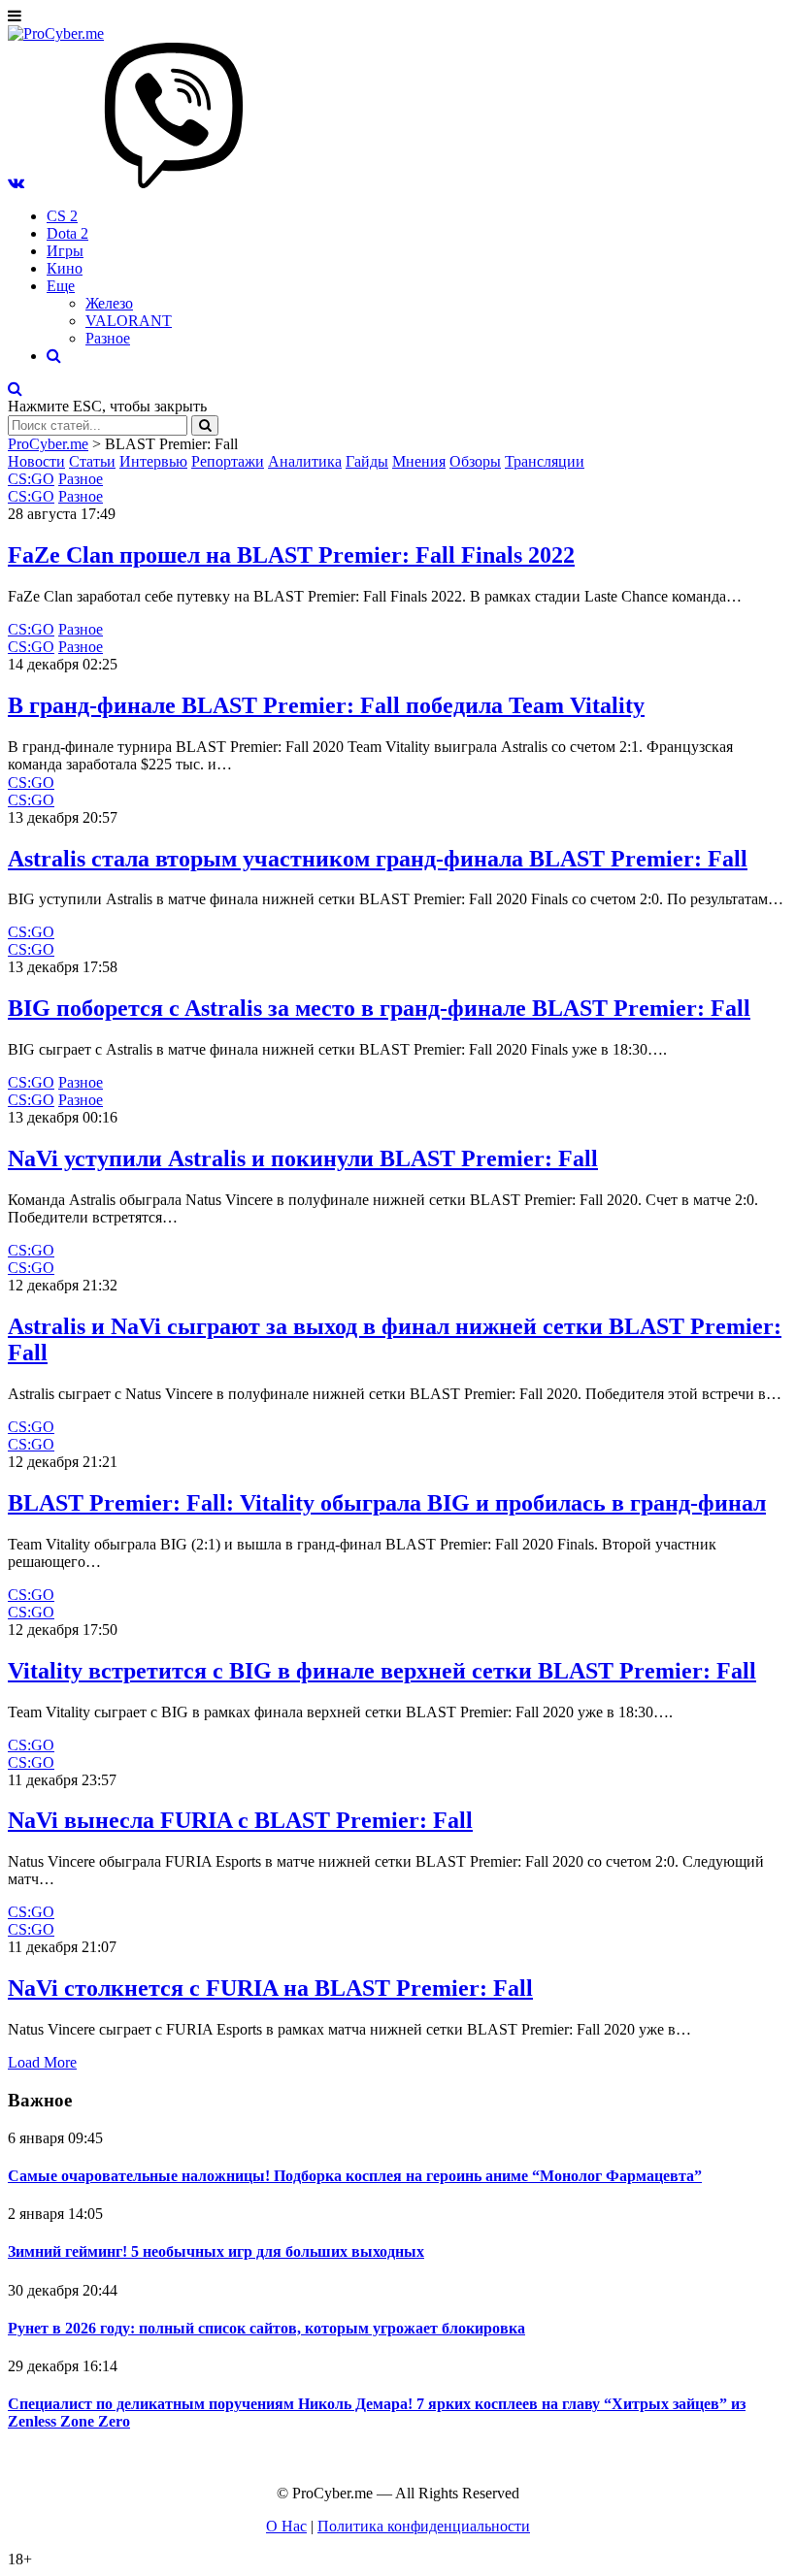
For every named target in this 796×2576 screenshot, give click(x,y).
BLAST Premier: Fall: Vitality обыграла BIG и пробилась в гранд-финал (387, 1503)
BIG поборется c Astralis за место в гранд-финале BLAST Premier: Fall (379, 1008)
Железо (109, 303)
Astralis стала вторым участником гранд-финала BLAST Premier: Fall (378, 859)
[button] (16, 183)
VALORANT (129, 321)
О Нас (286, 2526)
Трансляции (545, 461)
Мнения (419, 461)
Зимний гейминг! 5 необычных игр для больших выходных (216, 2251)
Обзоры (475, 461)
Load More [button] (42, 2062)
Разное (108, 338)
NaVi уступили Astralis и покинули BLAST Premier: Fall (303, 1158)
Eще (61, 286)
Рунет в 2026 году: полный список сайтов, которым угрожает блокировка (266, 2328)
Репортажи (228, 461)
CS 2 (62, 216)
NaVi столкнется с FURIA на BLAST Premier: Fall (270, 1988)
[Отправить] (205, 425)
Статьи (92, 461)
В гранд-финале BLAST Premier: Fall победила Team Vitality (326, 705)
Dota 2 (67, 233)
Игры (65, 251)
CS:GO (31, 479)
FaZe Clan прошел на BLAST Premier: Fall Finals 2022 (291, 555)
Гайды (367, 461)
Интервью (153, 461)
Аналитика (305, 461)
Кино (65, 268)
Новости (36, 461)
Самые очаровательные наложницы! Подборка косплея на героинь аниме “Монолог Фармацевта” (355, 2176)
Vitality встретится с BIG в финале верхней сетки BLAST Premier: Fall (382, 1671)
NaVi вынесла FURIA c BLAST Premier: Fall (240, 1820)
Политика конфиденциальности (424, 2526)
